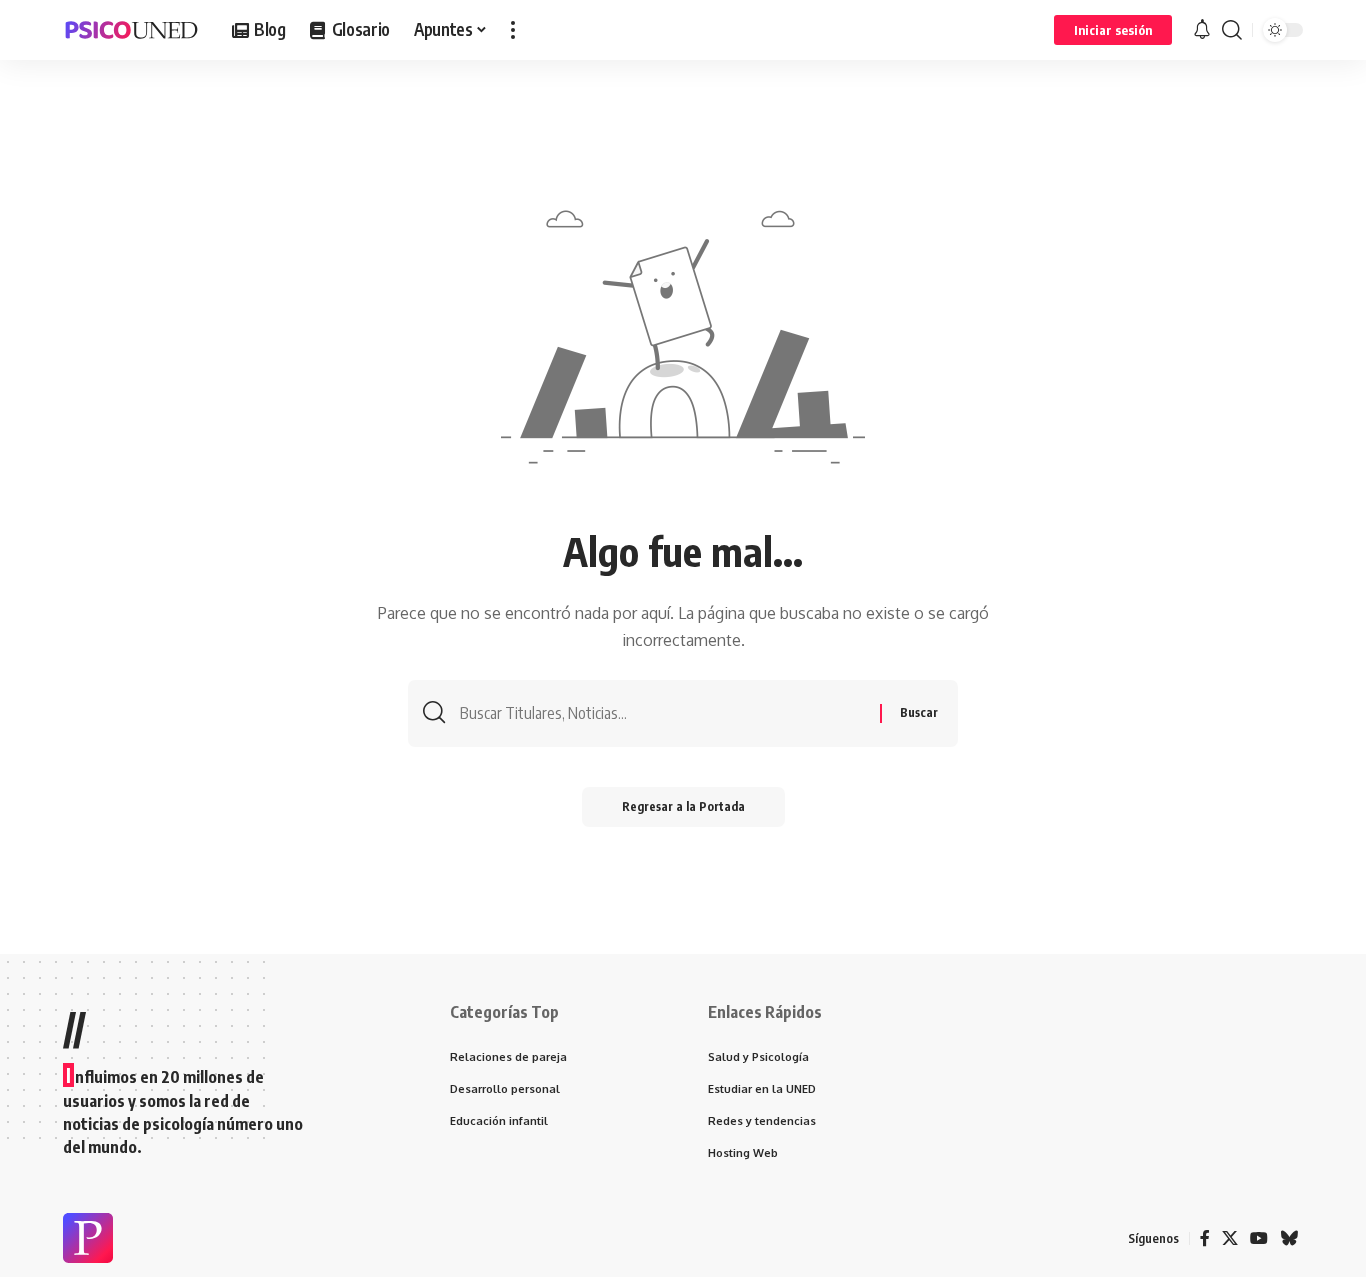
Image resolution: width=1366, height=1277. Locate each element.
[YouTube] (1259, 1238)
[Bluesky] (1289, 1238)
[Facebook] (1205, 1238)
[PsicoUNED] (131, 30)
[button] (513, 30)
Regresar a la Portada (683, 806)
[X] (1230, 1238)
